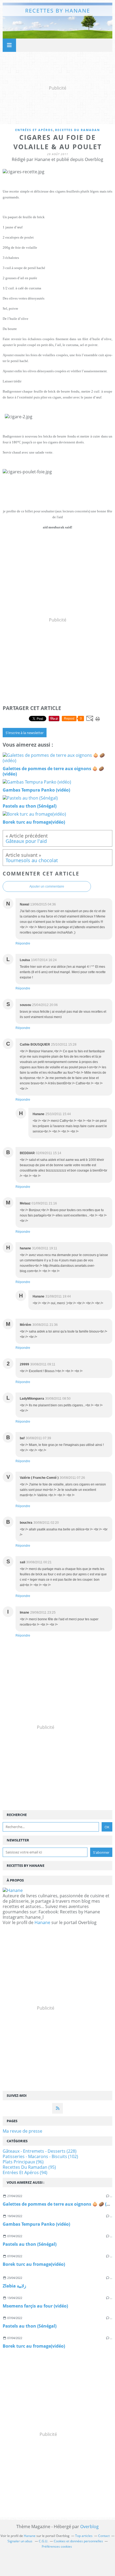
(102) (40, 2156)
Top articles (84, 2536)
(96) (23, 2162)
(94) (25, 2172)
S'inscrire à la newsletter (25, 733)
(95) (29, 2167)
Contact (104, 2536)
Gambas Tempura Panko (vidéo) (36, 2224)
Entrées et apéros (34, 130)
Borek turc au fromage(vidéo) (34, 2264)
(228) (40, 2151)
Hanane (42, 1922)
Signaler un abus (20, 2541)
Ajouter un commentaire (47, 886)
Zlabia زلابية (14, 2286)
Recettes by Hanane (58, 11)
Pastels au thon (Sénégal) (30, 2244)
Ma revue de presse (22, 2131)
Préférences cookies (57, 2546)
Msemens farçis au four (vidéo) (35, 2306)
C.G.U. (43, 2541)
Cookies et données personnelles (78, 2541)
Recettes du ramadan (78, 130)
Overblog (89, 2527)
